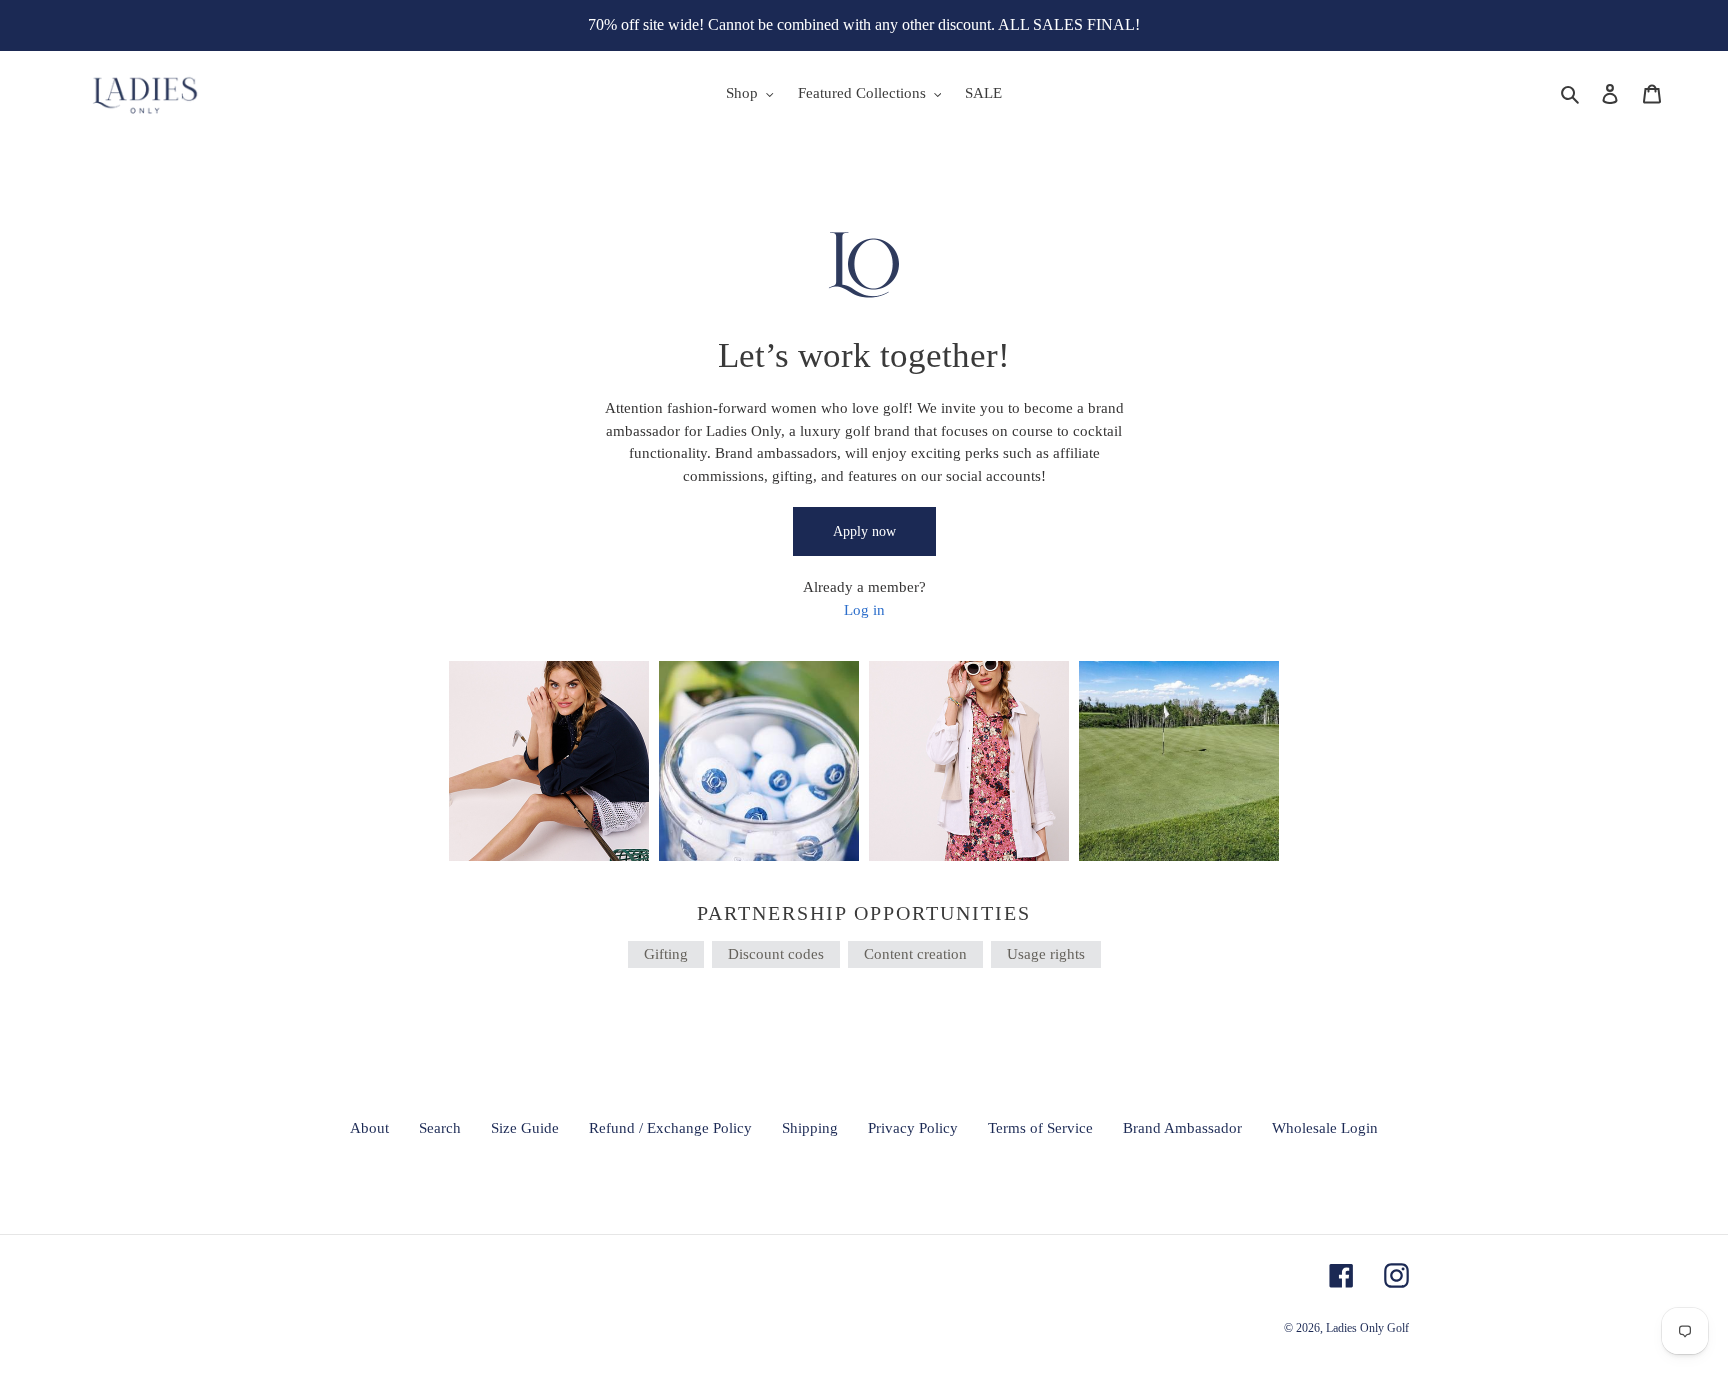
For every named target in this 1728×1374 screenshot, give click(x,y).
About (369, 1128)
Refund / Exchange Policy (670, 1128)
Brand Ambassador (1182, 1128)
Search (440, 1128)
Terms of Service (1040, 1128)
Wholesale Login (1325, 1128)
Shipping (810, 1128)
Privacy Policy (913, 1128)
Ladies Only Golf (1367, 1328)
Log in (864, 610)
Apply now (864, 531)
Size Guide (525, 1128)
